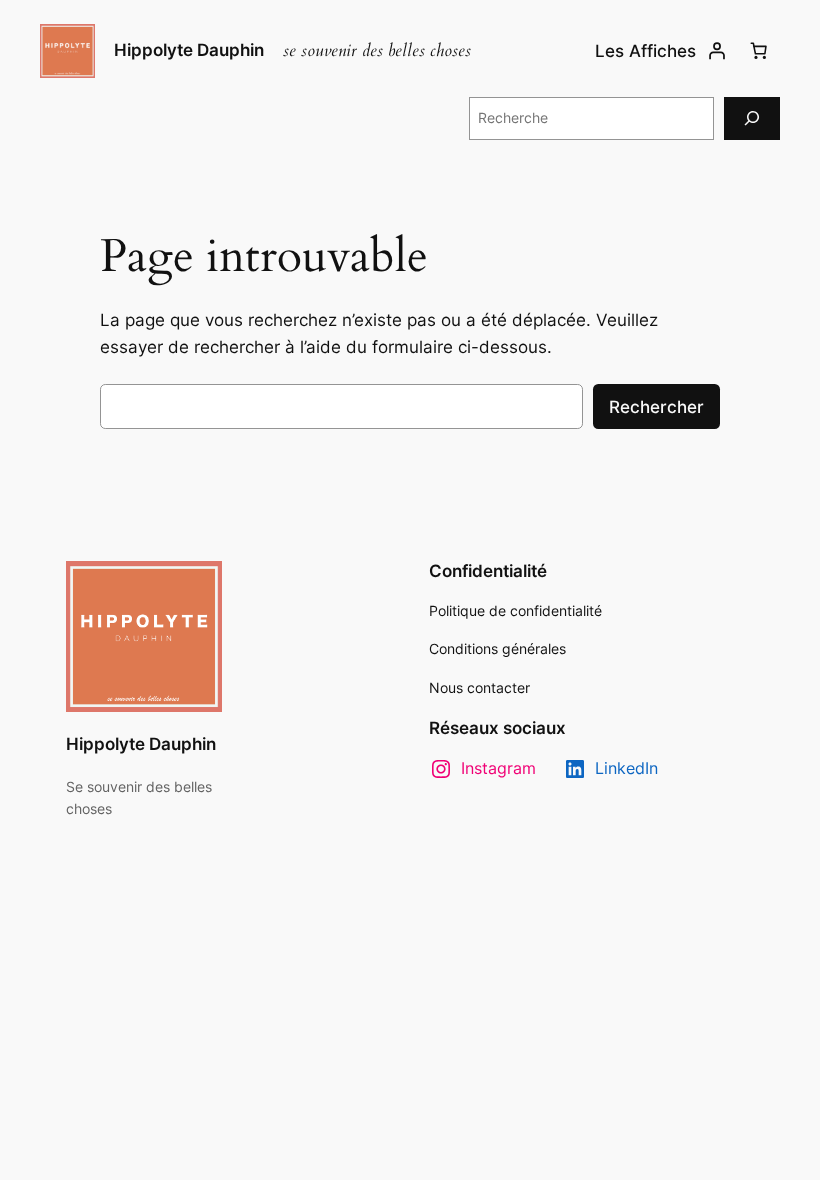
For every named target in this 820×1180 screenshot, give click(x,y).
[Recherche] (752, 118)
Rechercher (656, 407)
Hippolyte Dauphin (189, 50)
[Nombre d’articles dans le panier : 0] (759, 51)
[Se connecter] (717, 51)
